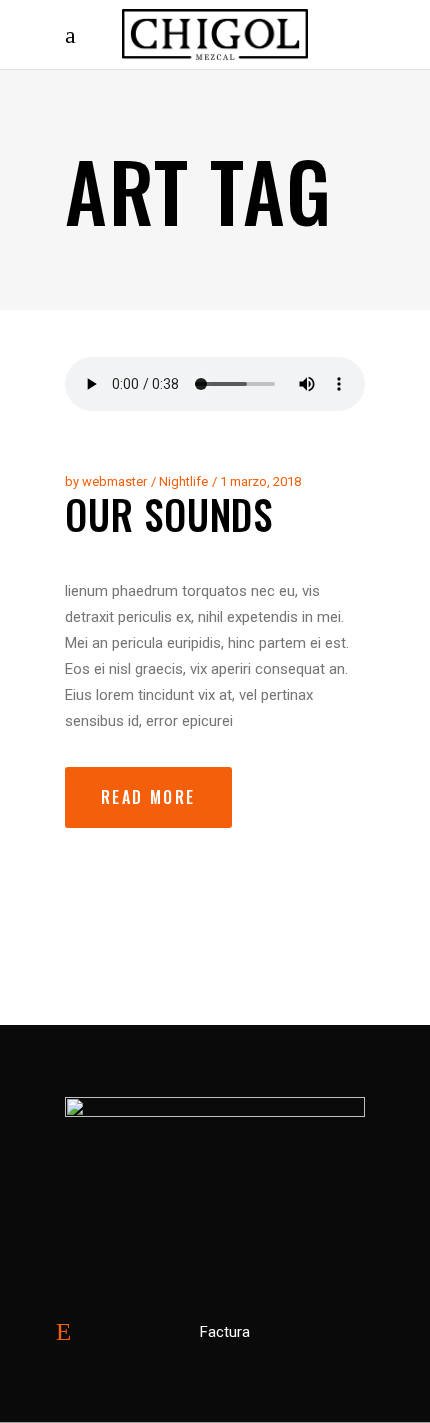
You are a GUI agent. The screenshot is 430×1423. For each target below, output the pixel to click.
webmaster (114, 481)
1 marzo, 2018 (260, 481)
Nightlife (183, 481)
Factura (225, 1332)
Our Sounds (169, 514)
